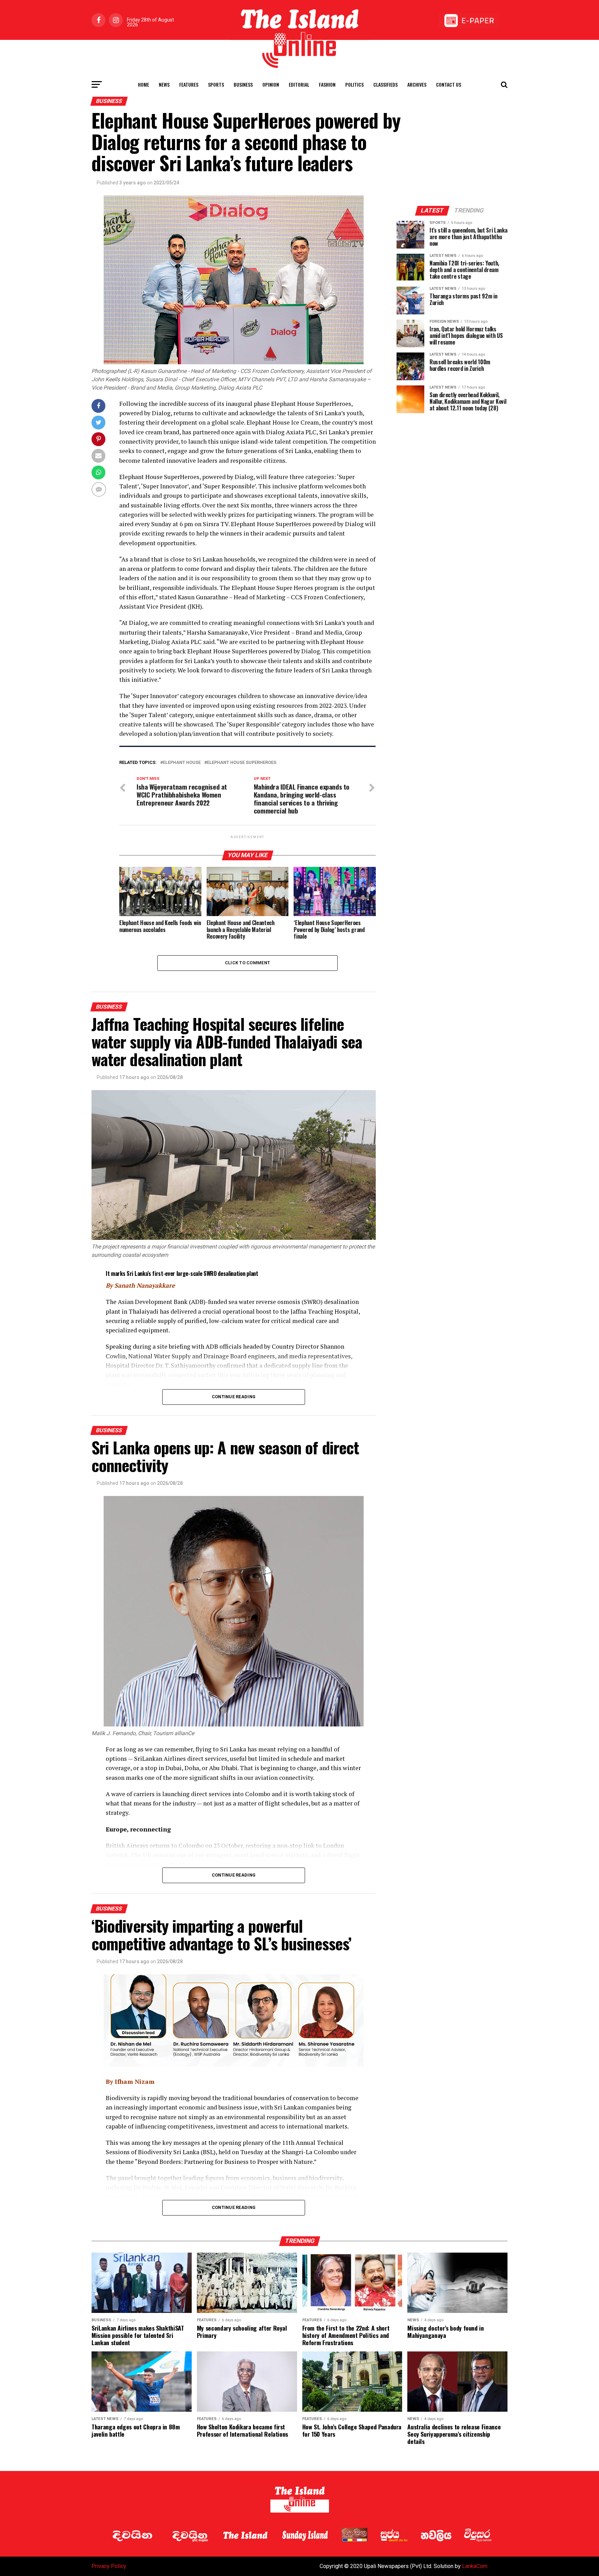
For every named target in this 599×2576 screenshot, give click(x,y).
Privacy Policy (109, 2566)
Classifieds (385, 84)
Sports (216, 84)
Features (189, 84)
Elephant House (182, 763)
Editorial (299, 84)
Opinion (271, 84)
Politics (354, 84)
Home (144, 84)
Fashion (327, 84)
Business (243, 84)
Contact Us (449, 84)
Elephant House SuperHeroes (242, 763)
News (164, 84)
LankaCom (475, 2566)
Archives (417, 84)
